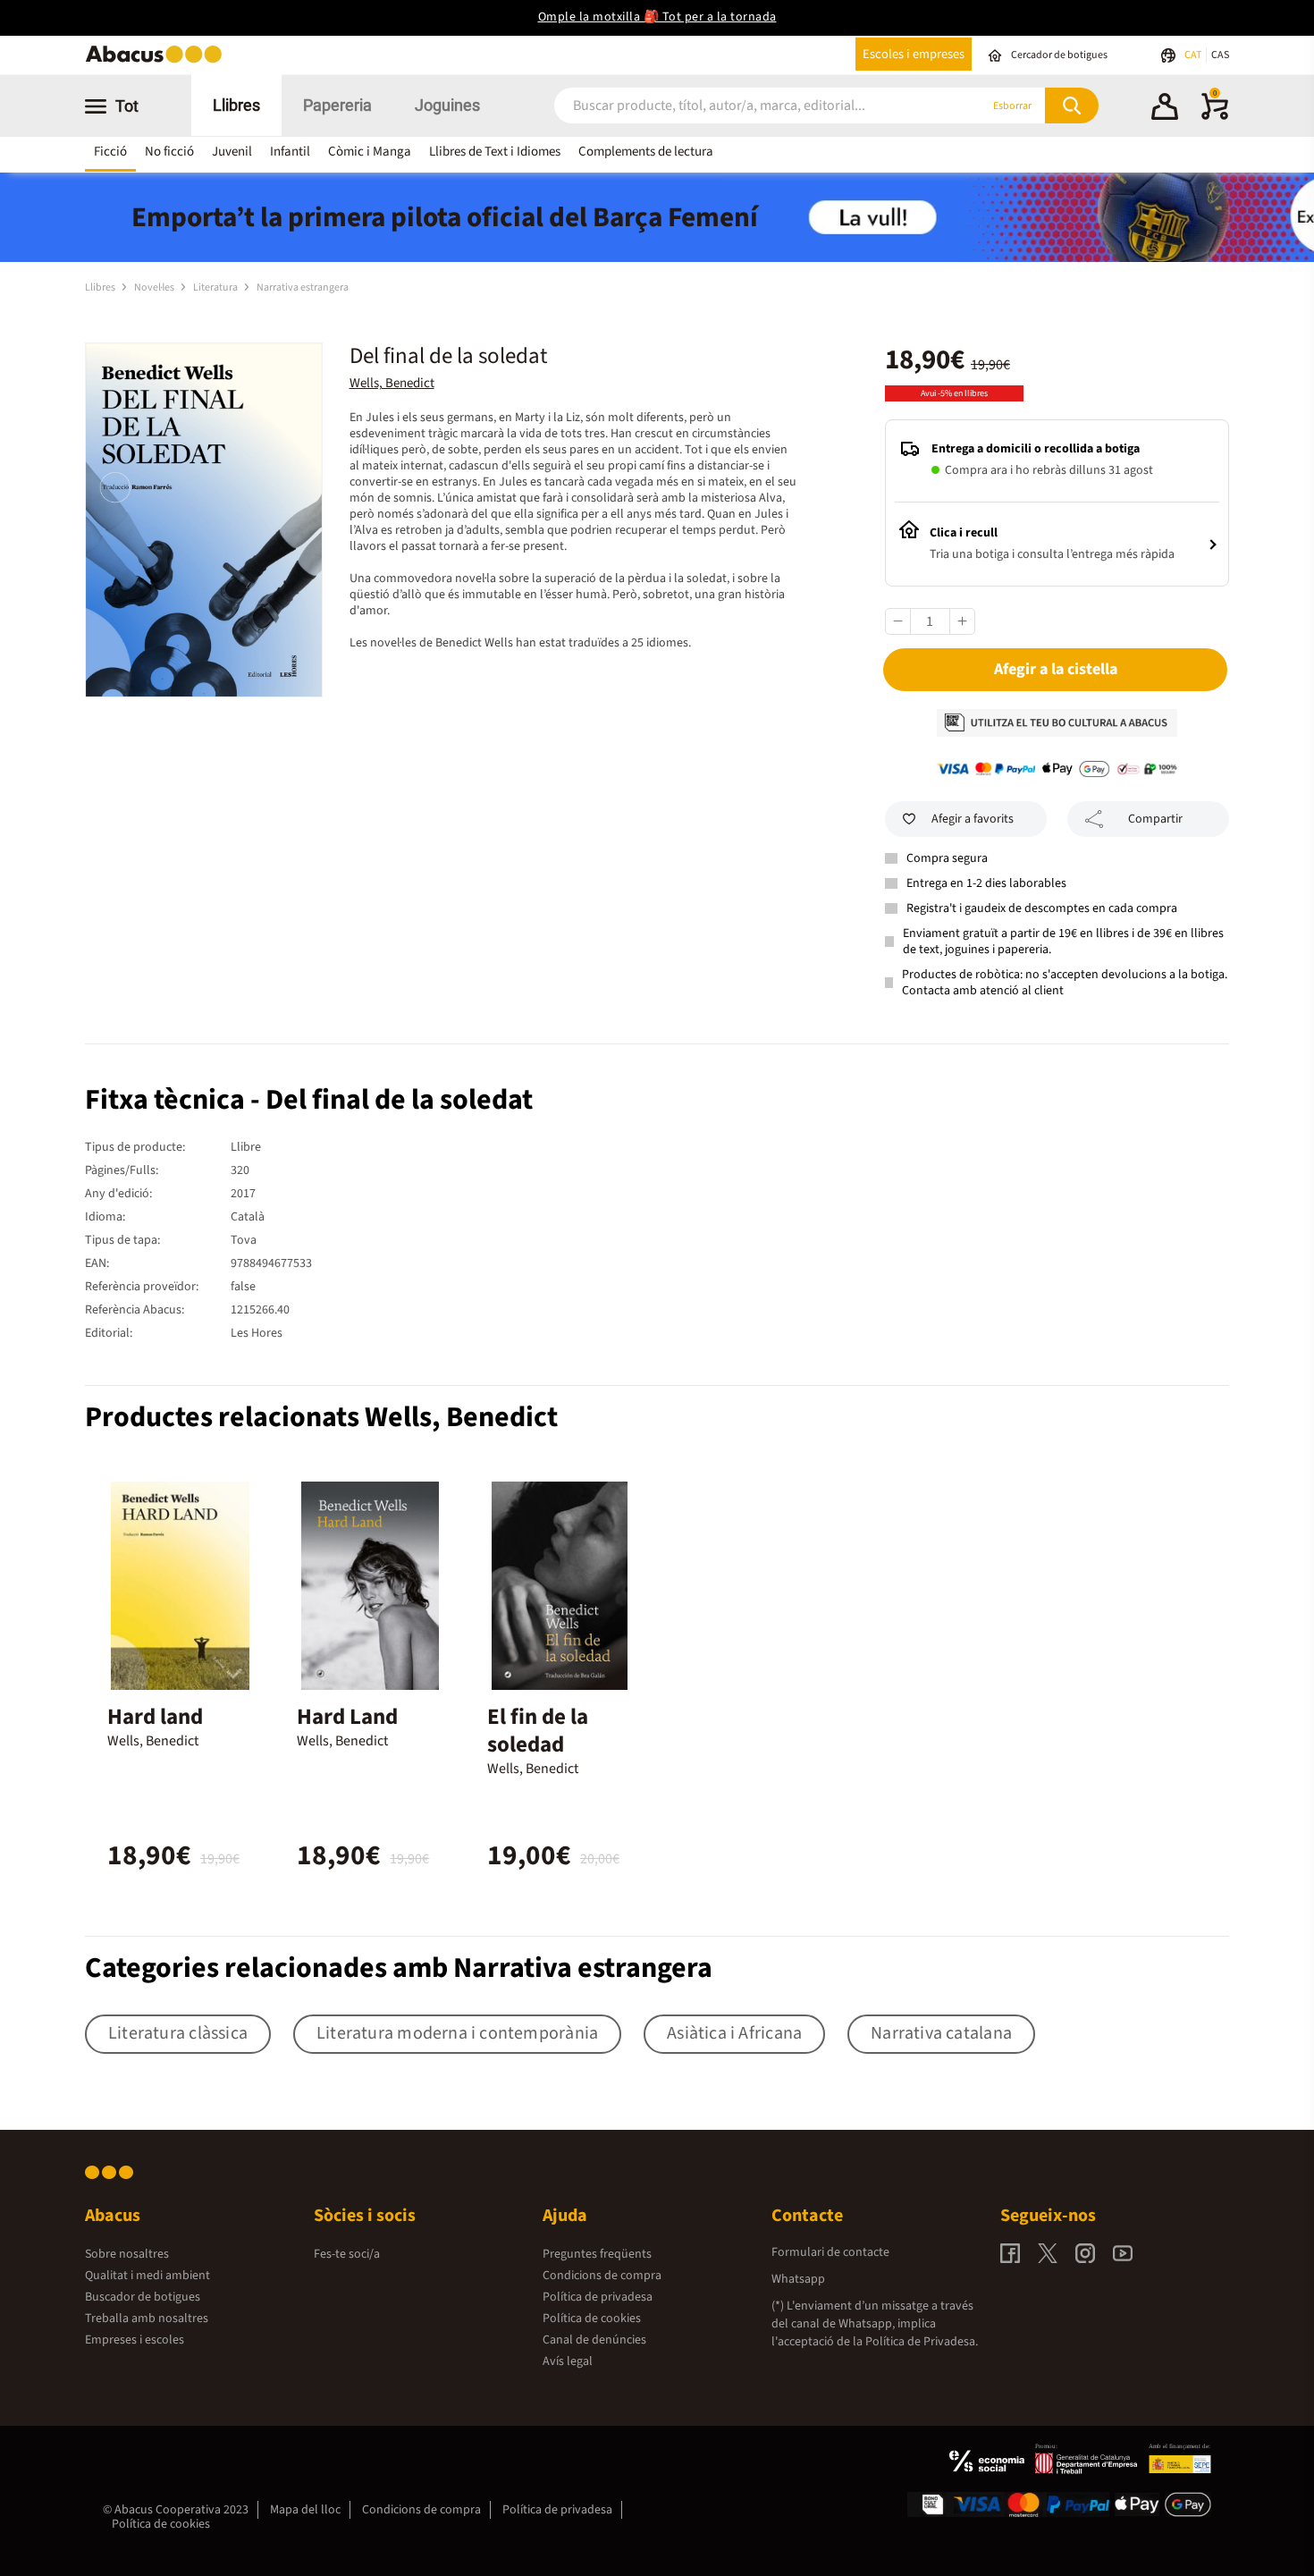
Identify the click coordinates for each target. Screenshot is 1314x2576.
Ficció (110, 152)
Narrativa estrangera (303, 287)
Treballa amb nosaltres (147, 2318)
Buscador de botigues (143, 2297)
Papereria (337, 105)
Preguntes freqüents (597, 2254)
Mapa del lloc (305, 2510)
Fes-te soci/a (347, 2254)
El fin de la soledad (538, 1731)
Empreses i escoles (135, 2340)
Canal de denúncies (594, 2340)
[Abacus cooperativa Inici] (158, 61)
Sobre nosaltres (127, 2254)
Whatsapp (798, 2279)
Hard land (155, 1717)
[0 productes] (1215, 116)
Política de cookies (592, 2318)
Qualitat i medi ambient (147, 2276)
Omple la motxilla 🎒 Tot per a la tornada (657, 17)
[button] (1165, 109)
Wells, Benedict (392, 383)
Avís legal (568, 2361)
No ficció (169, 152)
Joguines (447, 105)
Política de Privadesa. (922, 2342)
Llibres (236, 105)
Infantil (290, 152)
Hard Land (347, 1717)
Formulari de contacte (830, 2252)
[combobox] (745, 106)
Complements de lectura (646, 152)
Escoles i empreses (914, 54)
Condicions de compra (602, 2276)
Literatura (216, 287)
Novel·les (155, 287)
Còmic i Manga (370, 152)
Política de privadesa (598, 2297)
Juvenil (232, 152)
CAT (1194, 55)
